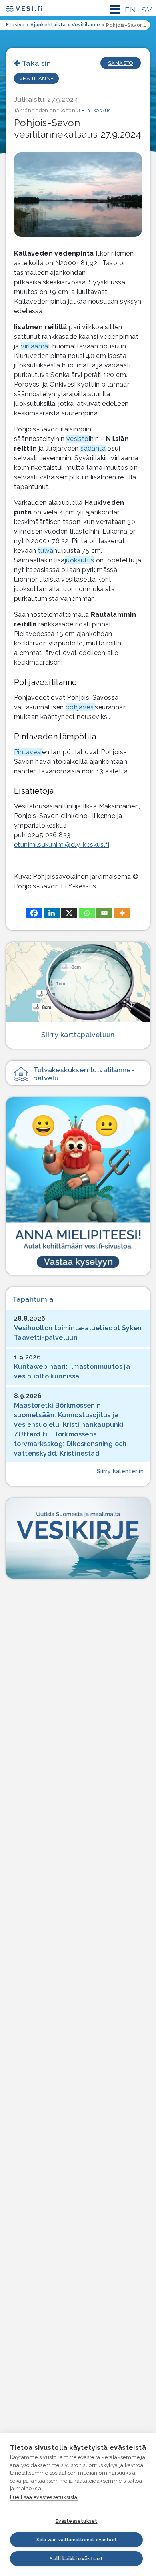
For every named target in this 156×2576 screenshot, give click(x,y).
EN (130, 10)
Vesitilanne (36, 78)
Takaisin (36, 63)
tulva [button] (46, 551)
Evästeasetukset (77, 2521)
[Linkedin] (52, 913)
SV (147, 10)
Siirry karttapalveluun (78, 1034)
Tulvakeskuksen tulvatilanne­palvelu (84, 1074)
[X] (69, 913)
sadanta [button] (93, 448)
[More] (122, 913)
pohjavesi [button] (80, 707)
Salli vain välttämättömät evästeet (77, 2540)
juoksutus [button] (80, 560)
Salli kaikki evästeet (76, 2559)
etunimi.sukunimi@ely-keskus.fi (62, 845)
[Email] (104, 913)
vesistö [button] (78, 439)
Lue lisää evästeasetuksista (44, 2497)
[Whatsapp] (87, 913)
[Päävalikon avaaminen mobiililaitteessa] (115, 9)
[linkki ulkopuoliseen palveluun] (78, 1186)
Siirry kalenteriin (120, 1471)
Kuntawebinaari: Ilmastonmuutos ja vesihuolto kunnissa (72, 1371)
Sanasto (121, 63)
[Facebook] (34, 913)
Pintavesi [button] (28, 752)
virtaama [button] (34, 346)
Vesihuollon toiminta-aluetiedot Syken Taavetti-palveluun (78, 1333)
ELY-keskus (96, 110)
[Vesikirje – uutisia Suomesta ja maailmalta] (78, 1538)
